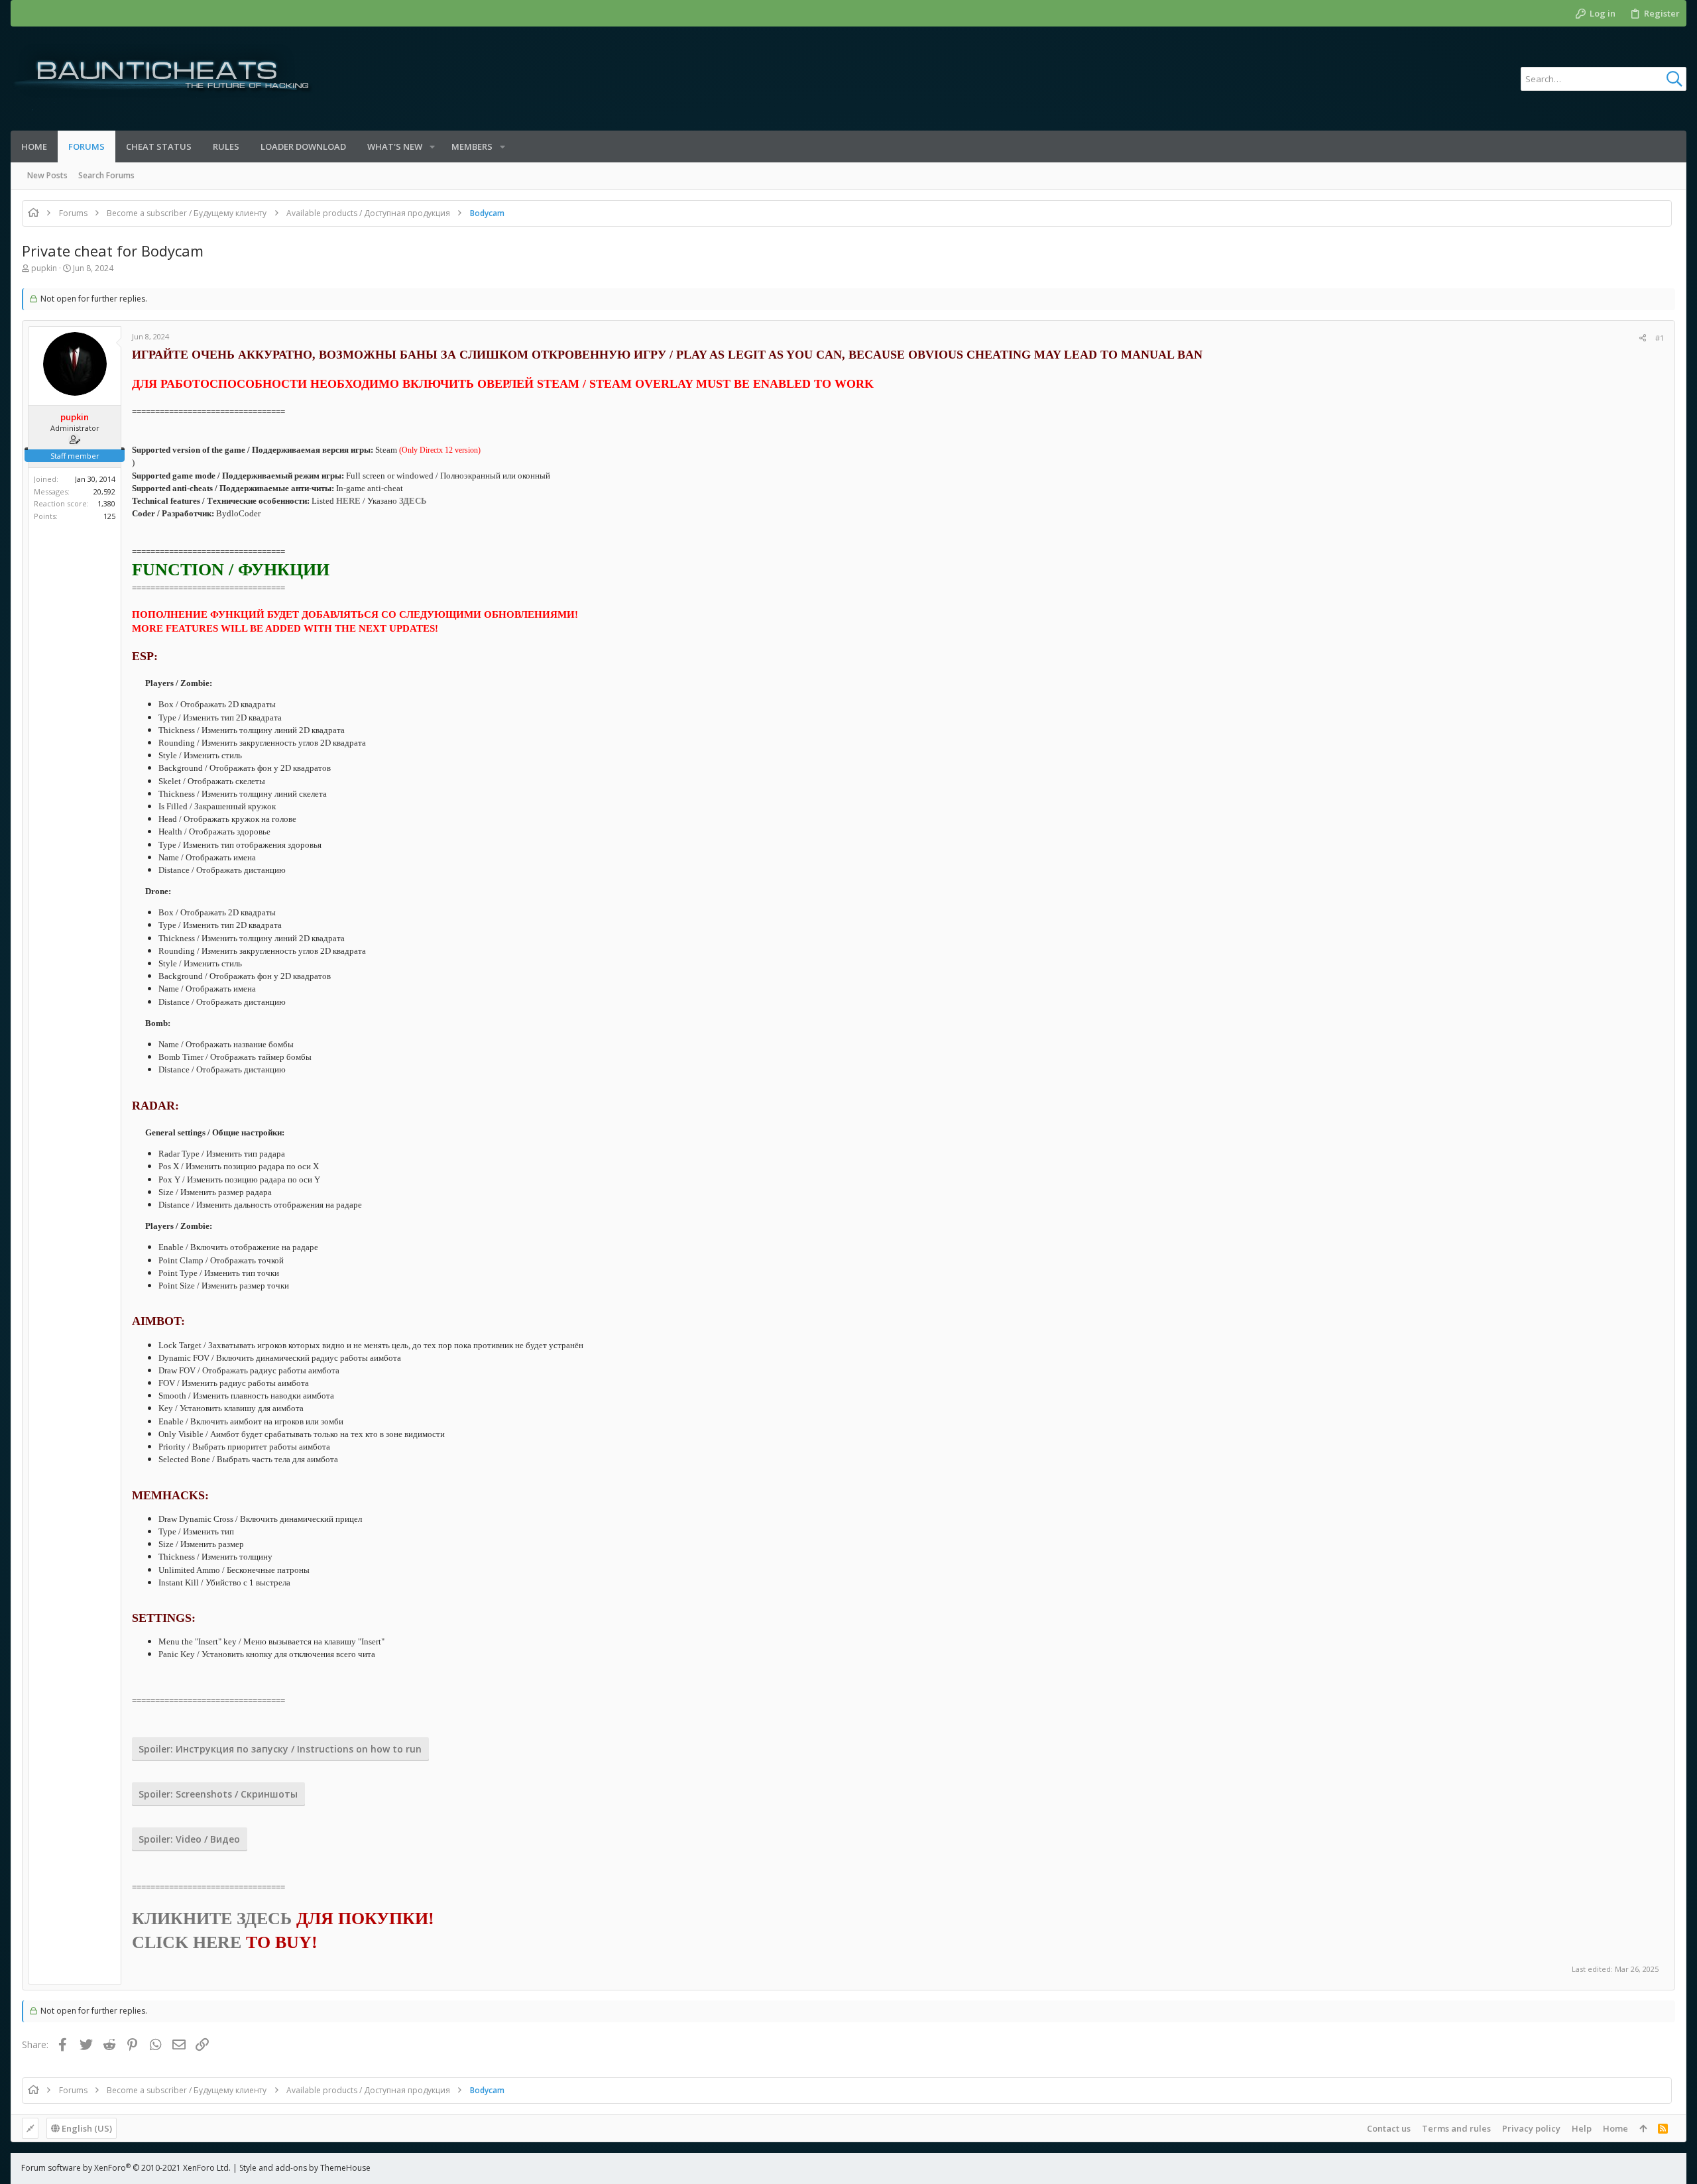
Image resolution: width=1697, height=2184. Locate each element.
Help (1582, 2128)
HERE (348, 501)
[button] (432, 147)
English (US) (86, 2128)
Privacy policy (1531, 2128)
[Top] (1643, 2128)
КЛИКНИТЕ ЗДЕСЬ (212, 1919)
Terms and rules (1456, 2128)
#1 (1660, 338)
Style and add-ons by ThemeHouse (305, 2168)
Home (1615, 2128)
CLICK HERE (187, 1942)
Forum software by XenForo (126, 2168)
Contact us (1389, 2128)
